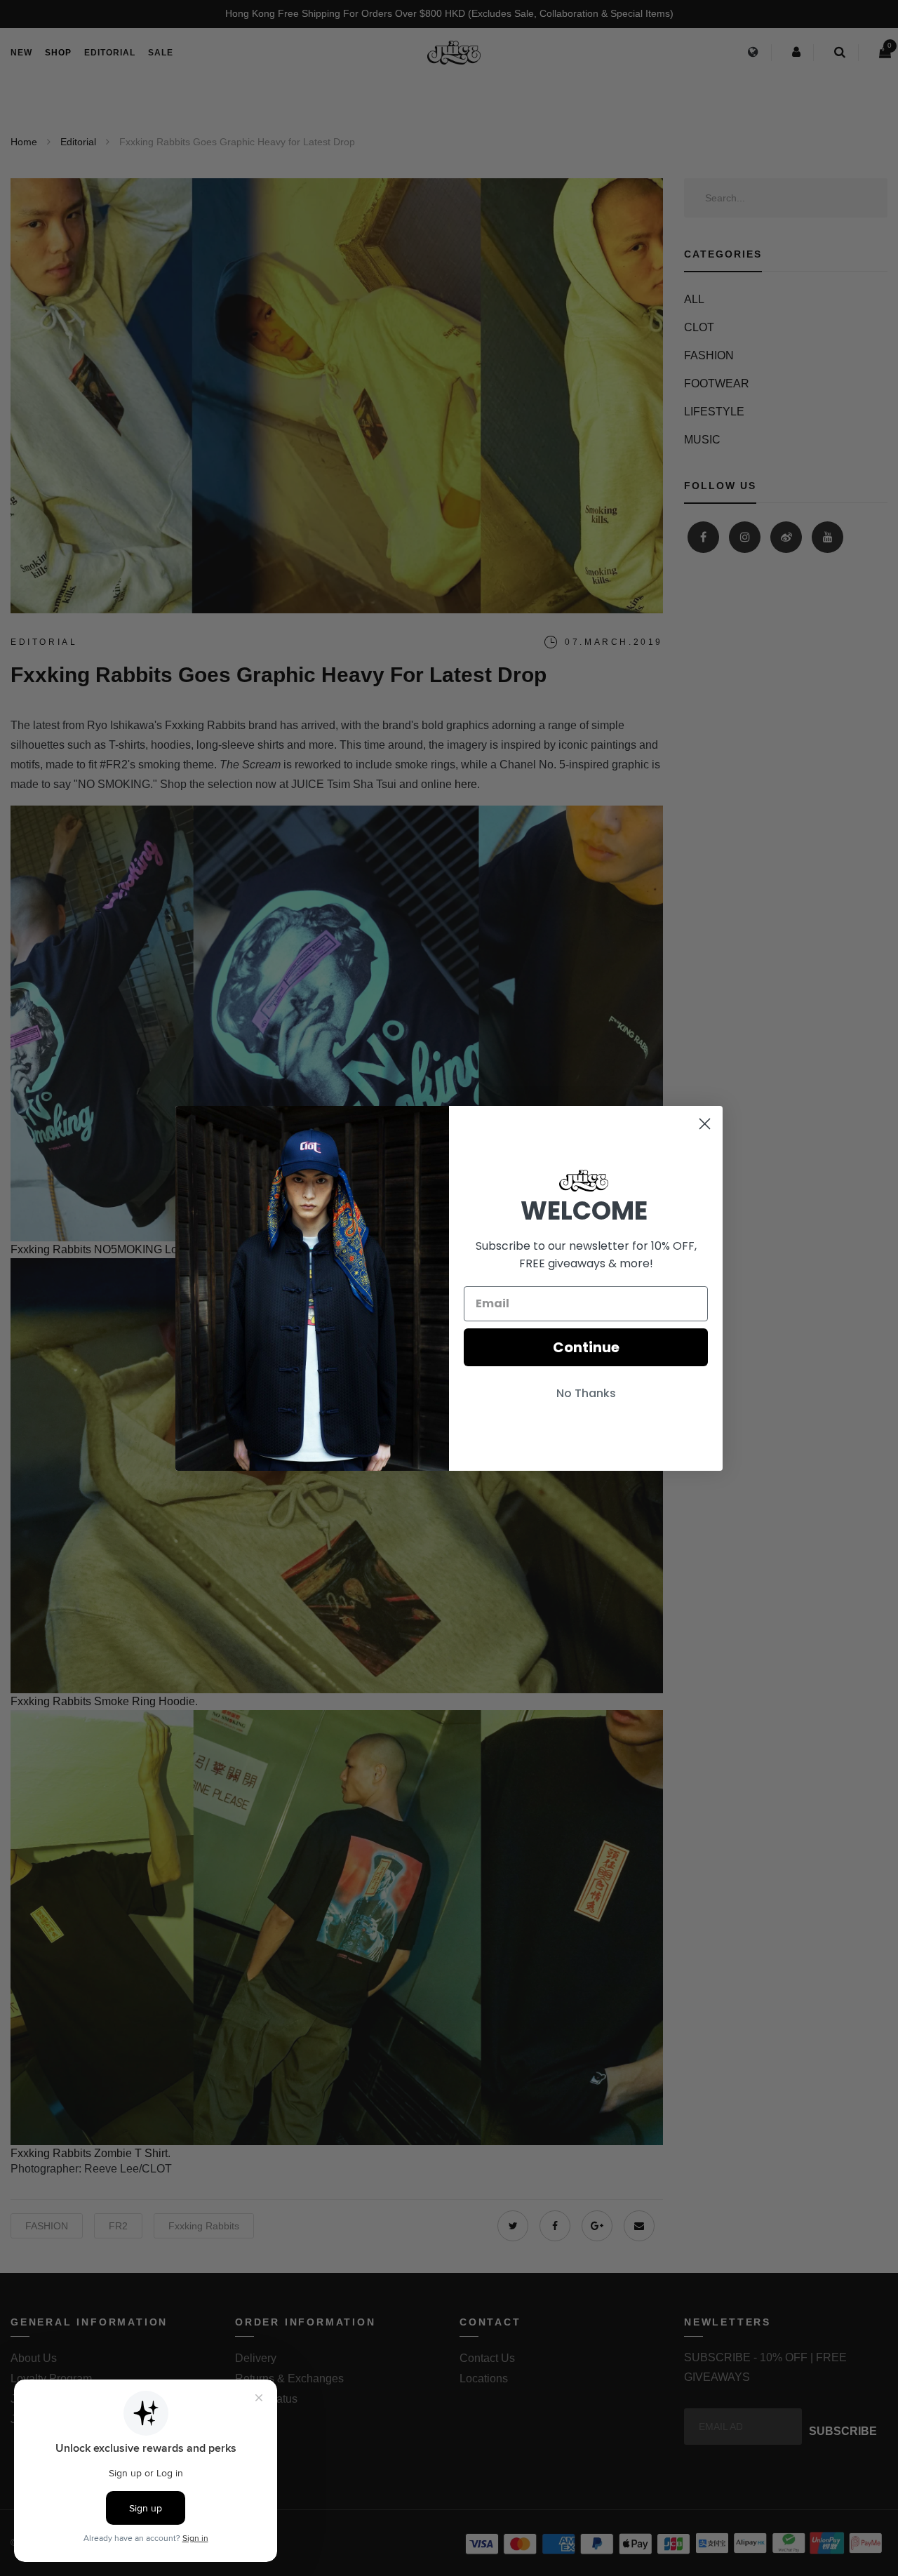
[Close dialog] (705, 1124)
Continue (586, 1347)
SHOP (58, 53)
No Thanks (586, 1393)
